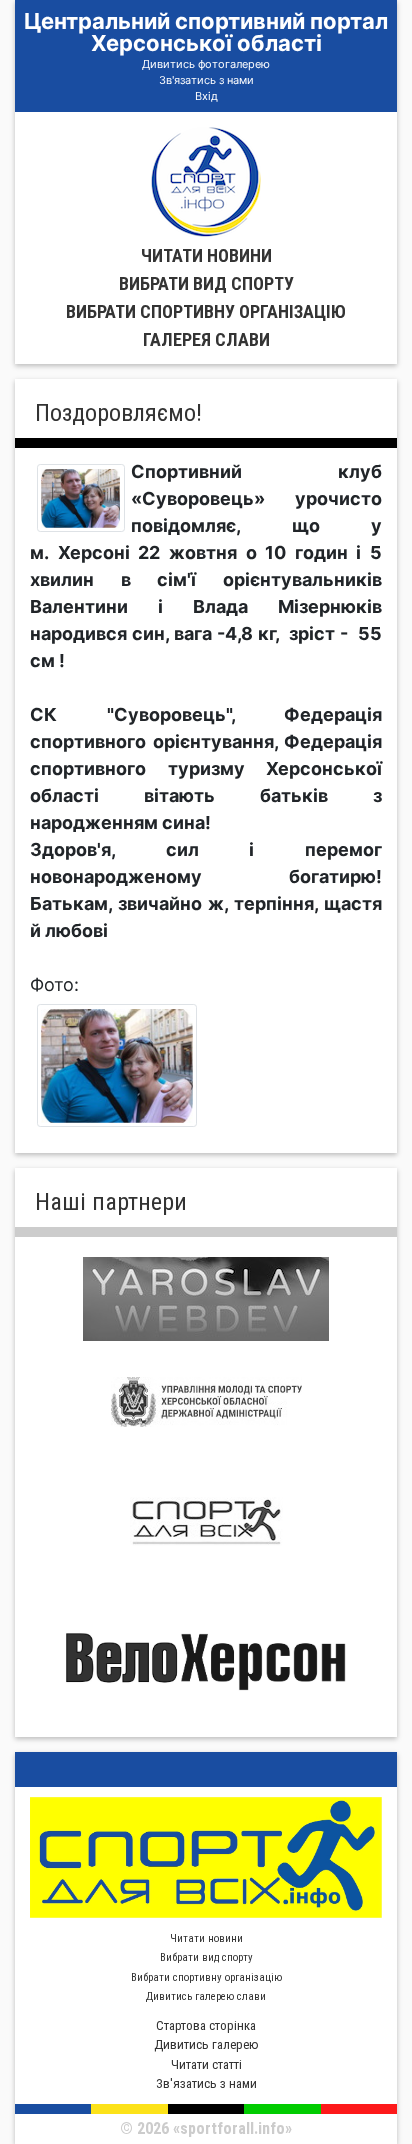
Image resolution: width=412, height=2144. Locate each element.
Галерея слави (206, 339)
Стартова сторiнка (206, 2025)
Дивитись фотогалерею (206, 64)
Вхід (206, 96)
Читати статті (206, 2064)
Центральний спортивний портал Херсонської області (206, 32)
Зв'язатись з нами (206, 80)
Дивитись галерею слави (206, 1996)
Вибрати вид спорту (206, 283)
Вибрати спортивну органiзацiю (206, 311)
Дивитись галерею (206, 2044)
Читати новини (206, 255)
